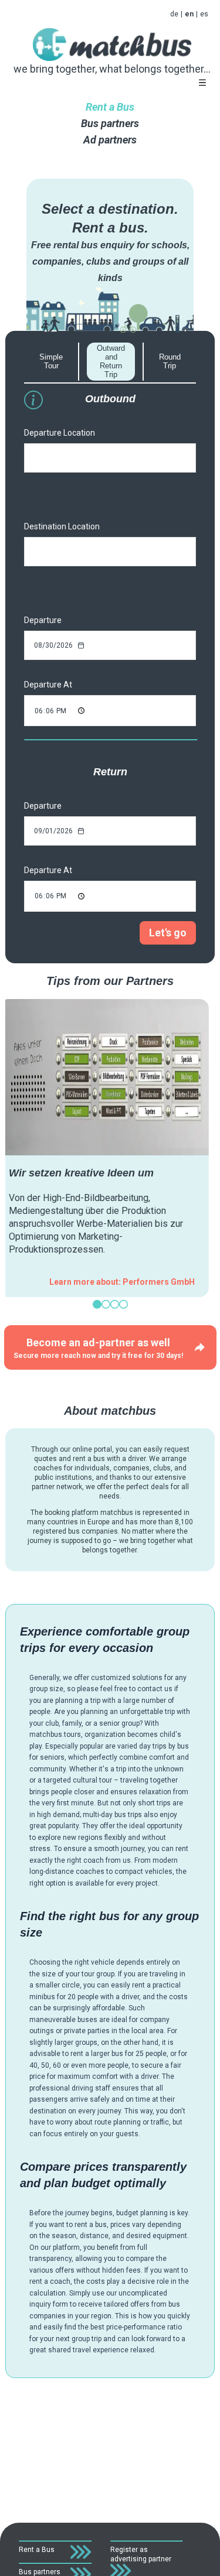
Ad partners (110, 140)
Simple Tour (51, 361)
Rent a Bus (110, 107)
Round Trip (170, 361)
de (174, 14)
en (189, 14)
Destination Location (62, 526)
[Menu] (202, 83)
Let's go (168, 933)
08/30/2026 (53, 645)
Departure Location (60, 433)
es (204, 14)
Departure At (48, 685)
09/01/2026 (53, 831)
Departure (43, 620)
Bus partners (110, 123)
